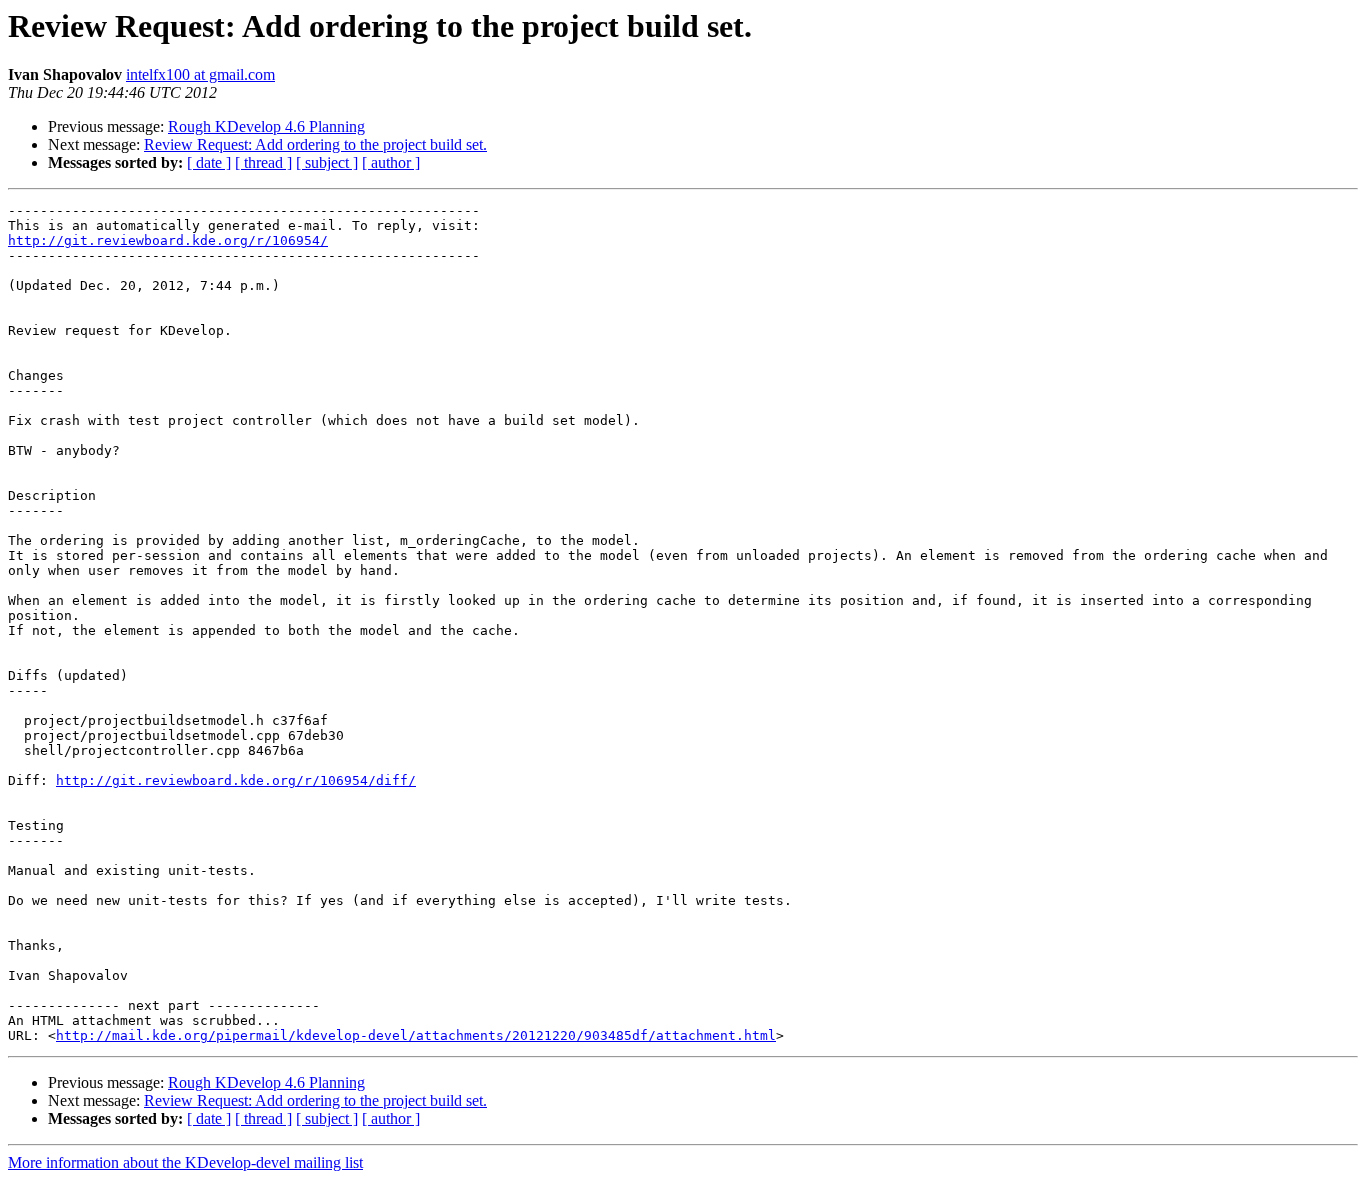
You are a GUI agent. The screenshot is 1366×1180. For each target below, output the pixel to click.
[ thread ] (263, 162)
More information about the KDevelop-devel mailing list (185, 1162)
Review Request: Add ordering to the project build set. (315, 144)
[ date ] (209, 162)
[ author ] (391, 162)
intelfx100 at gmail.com (200, 74)
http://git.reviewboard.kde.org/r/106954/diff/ (236, 780)
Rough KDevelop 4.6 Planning (266, 126)
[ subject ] (327, 162)
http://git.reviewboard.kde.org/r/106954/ (168, 240)
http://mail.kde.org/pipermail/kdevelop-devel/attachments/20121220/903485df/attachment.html (416, 1035)
